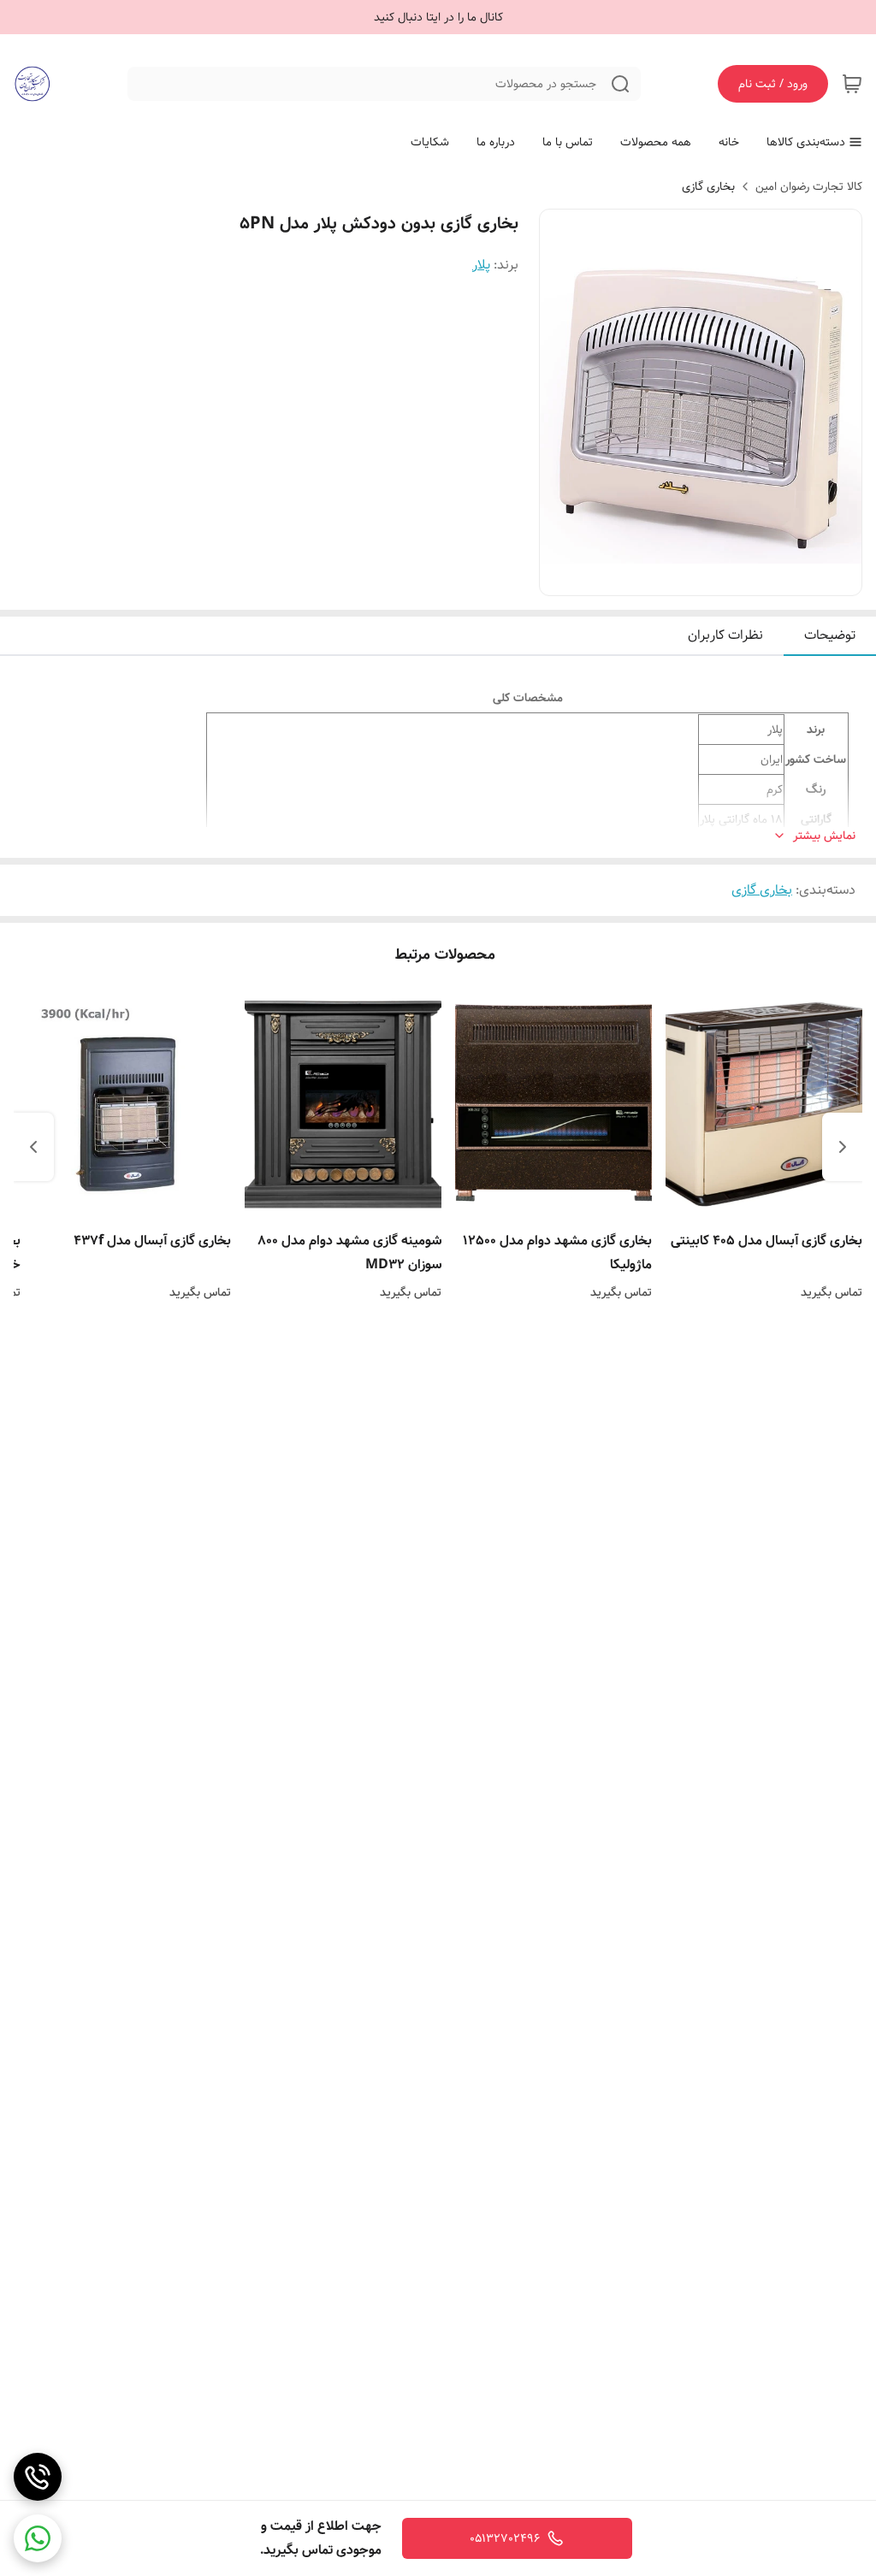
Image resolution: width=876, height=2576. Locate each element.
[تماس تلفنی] (38, 2477)
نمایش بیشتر (824, 836)
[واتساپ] (38, 2538)
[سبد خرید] (852, 84)
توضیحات (830, 635)
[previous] (843, 1147)
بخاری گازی (708, 186)
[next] (33, 1147)
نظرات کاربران (725, 635)
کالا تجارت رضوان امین (809, 186)
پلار (481, 265)
